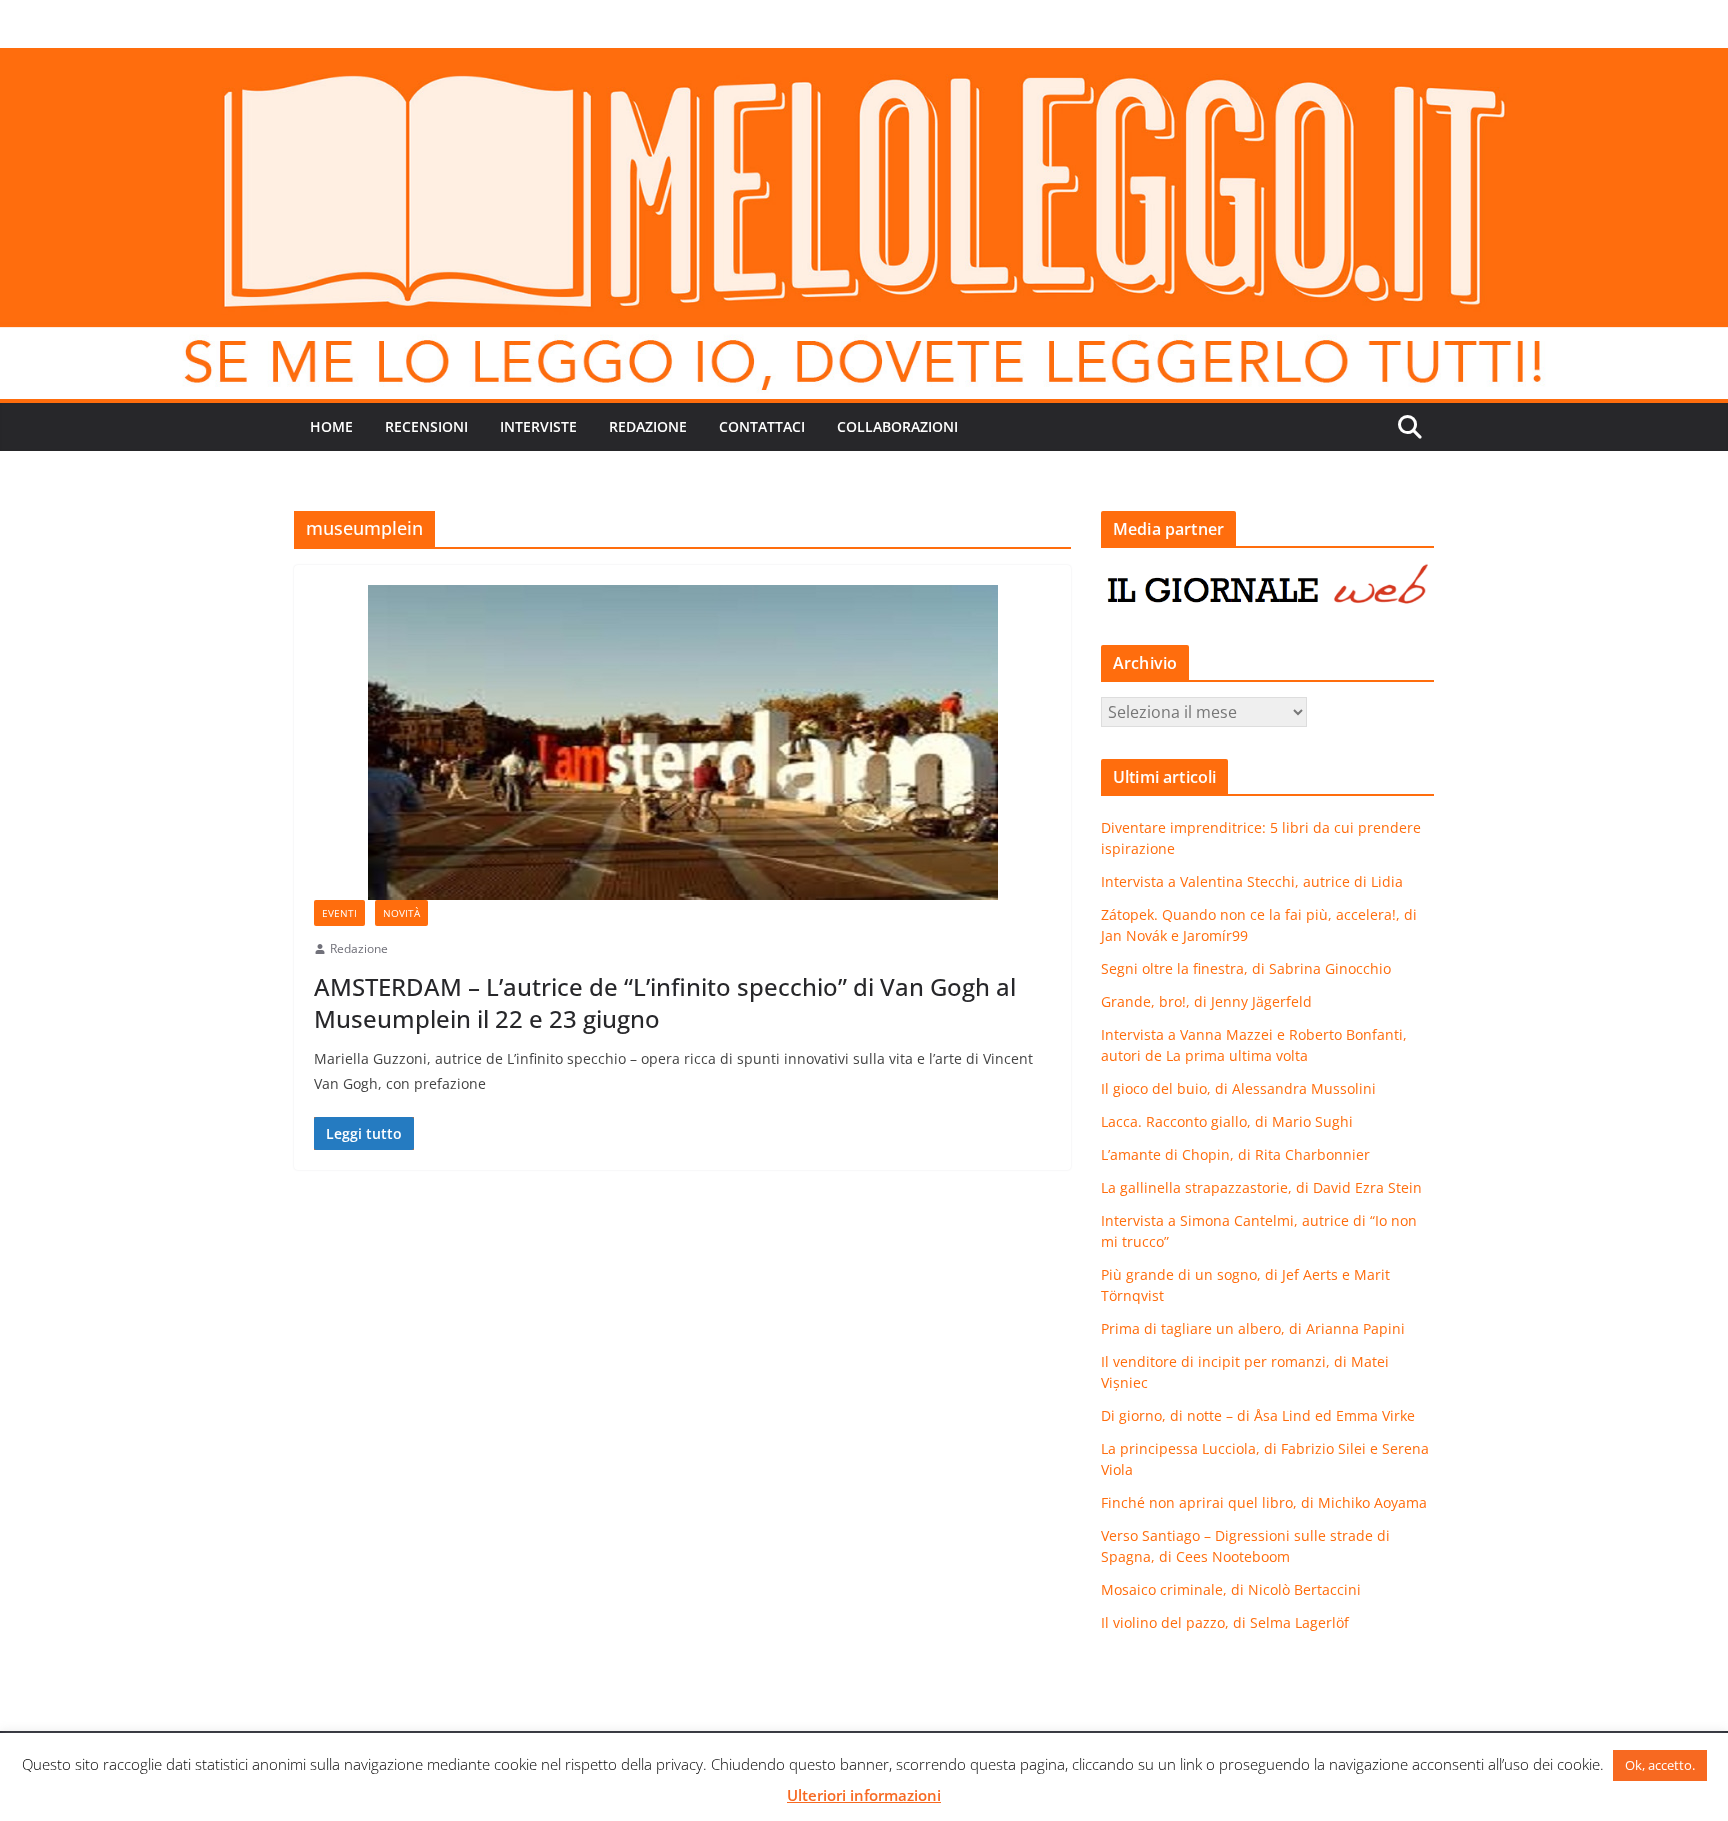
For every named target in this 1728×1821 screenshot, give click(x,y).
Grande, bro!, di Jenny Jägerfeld (1206, 1001)
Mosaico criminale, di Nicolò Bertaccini (1231, 1589)
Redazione (648, 426)
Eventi (339, 913)
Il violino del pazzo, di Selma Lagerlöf (1225, 1622)
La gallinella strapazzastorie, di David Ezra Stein (1261, 1187)
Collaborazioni (897, 426)
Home (331, 426)
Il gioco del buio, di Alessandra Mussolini (1238, 1088)
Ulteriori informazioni (864, 1795)
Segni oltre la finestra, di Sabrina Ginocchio (1246, 968)
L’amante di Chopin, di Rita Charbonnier (1235, 1154)
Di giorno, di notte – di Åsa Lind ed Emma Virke (1258, 1415)
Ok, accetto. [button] (1660, 1765)
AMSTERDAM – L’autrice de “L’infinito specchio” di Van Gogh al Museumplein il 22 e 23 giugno (665, 1002)
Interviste (538, 426)
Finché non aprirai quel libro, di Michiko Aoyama (1264, 1502)
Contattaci (762, 426)
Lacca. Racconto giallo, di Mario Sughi (1227, 1121)
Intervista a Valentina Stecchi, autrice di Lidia (1252, 881)
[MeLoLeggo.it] (864, 62)
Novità (401, 913)
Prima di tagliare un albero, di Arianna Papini (1253, 1328)
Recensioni (426, 426)
